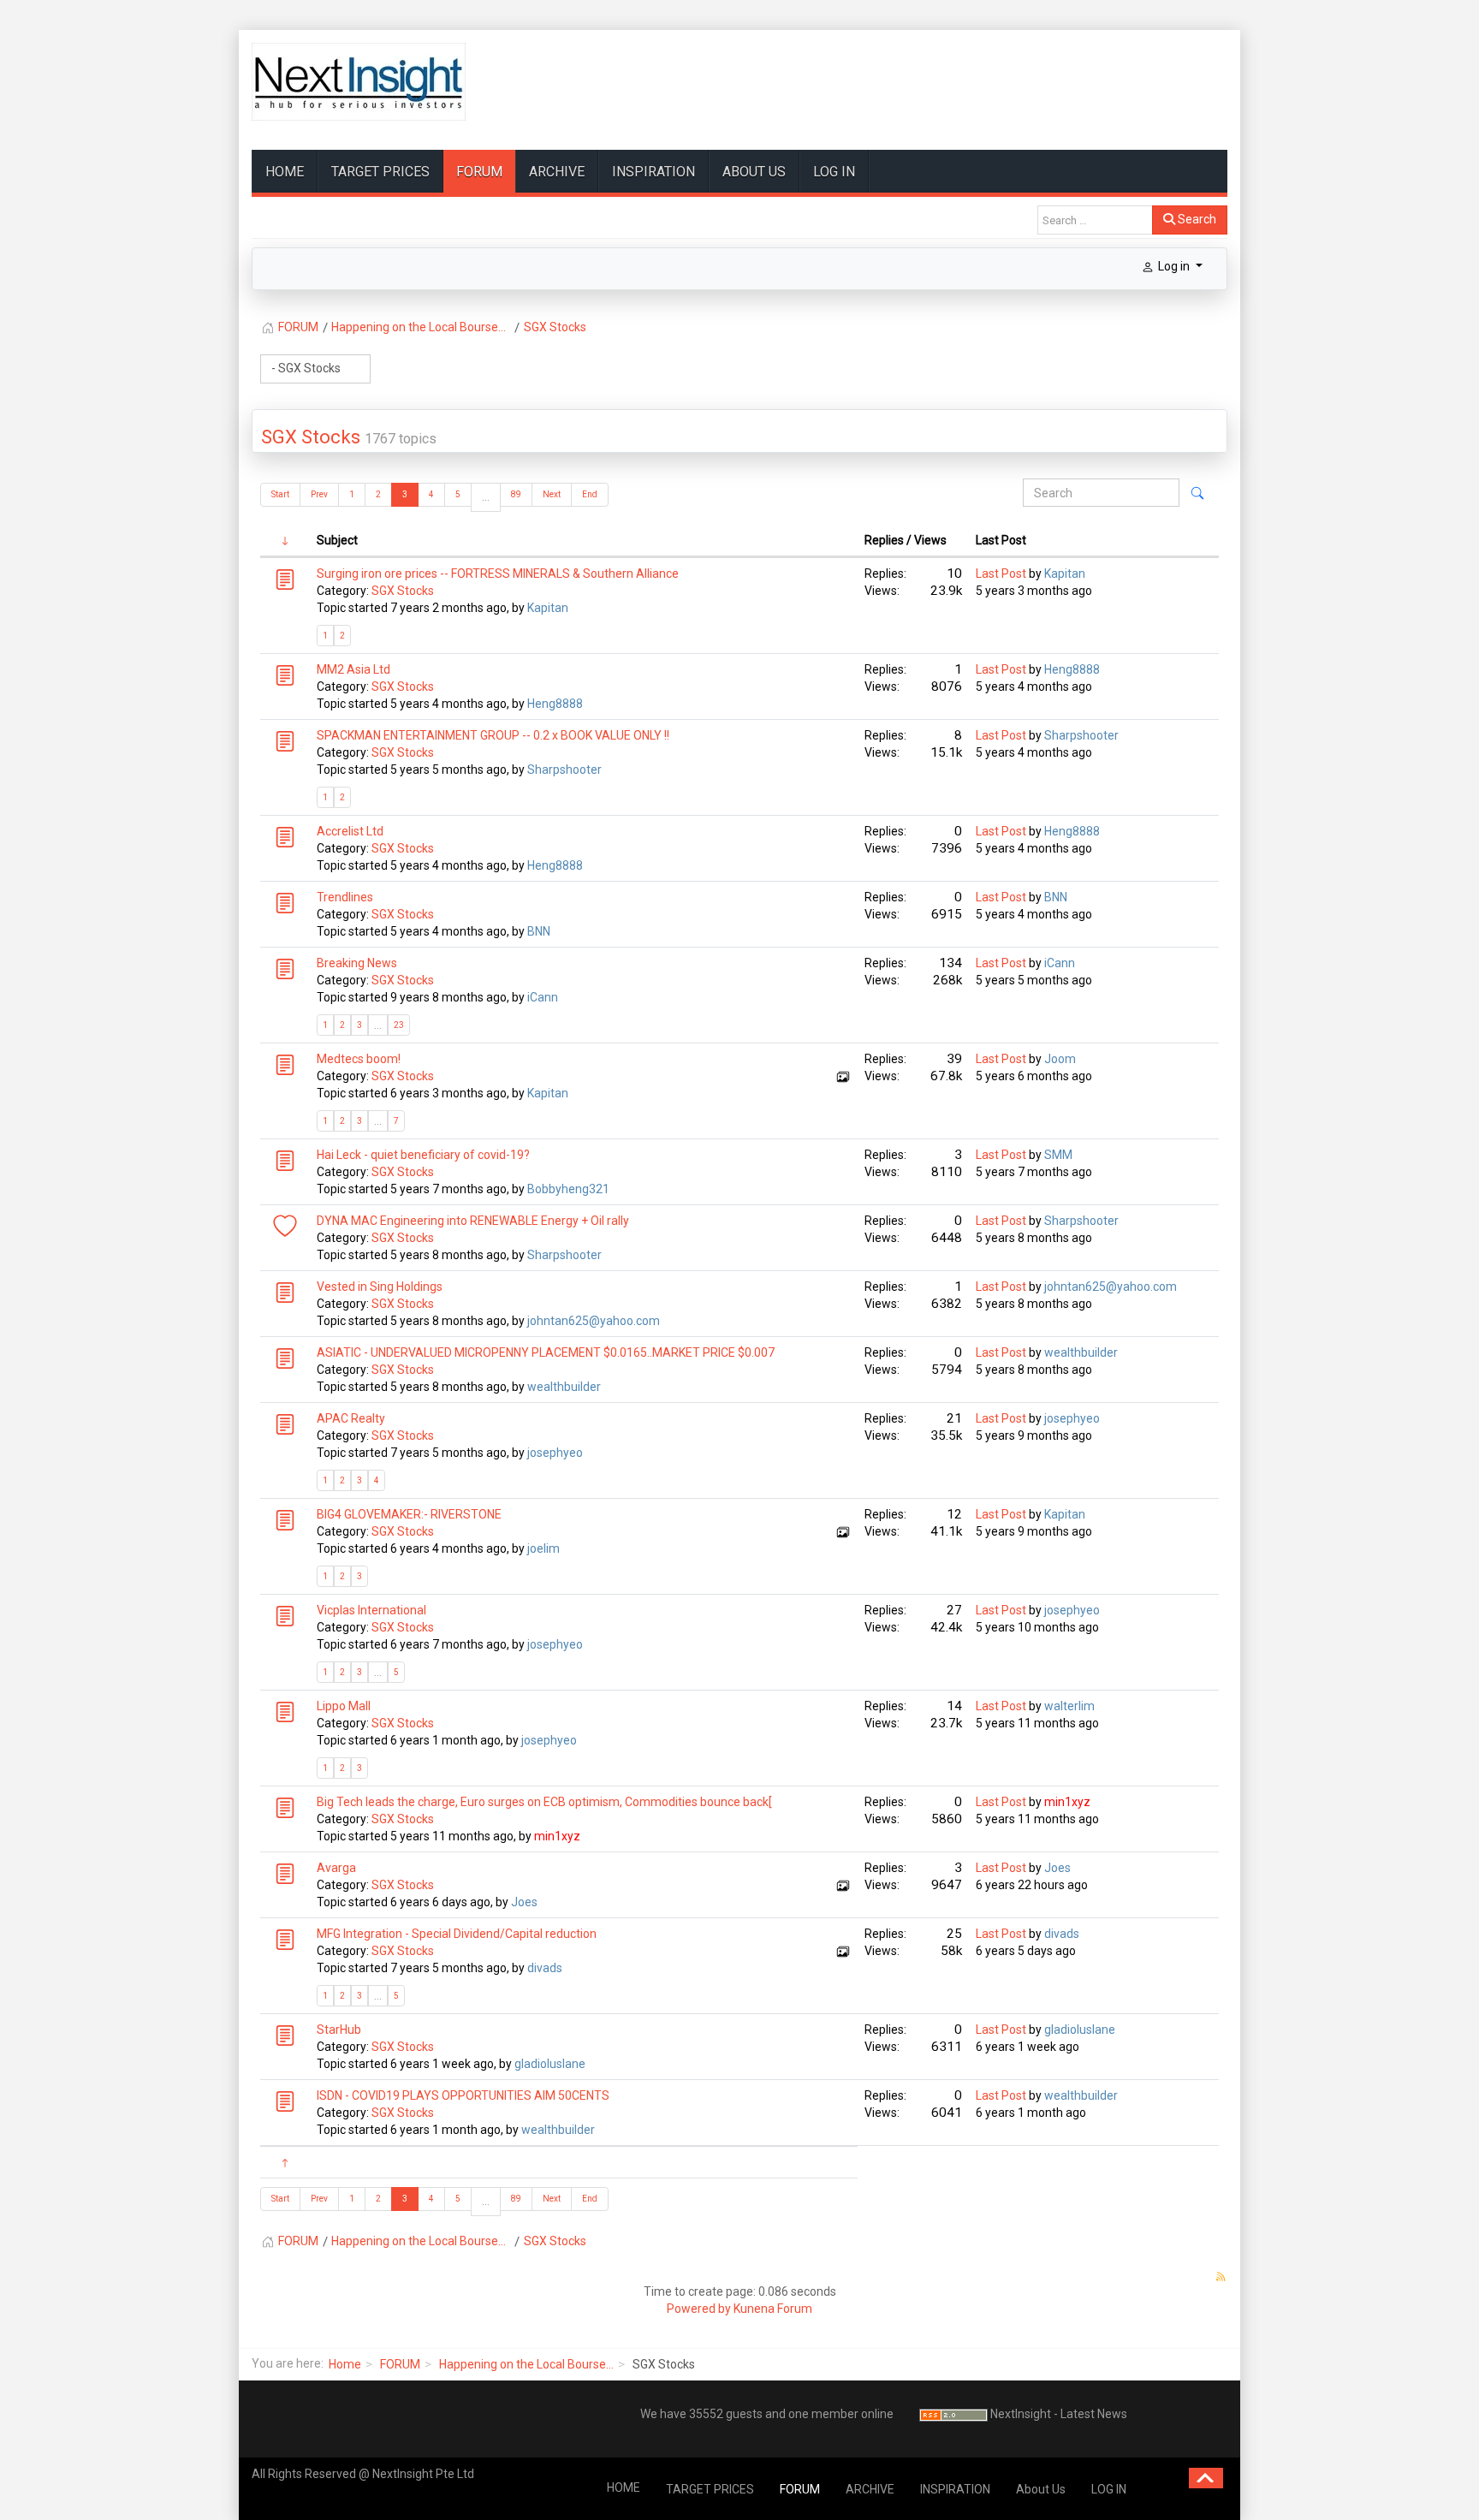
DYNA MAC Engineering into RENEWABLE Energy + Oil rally (473, 1221)
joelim (543, 1548)
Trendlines (345, 897)
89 (516, 494)
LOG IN (834, 172)
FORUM (479, 172)
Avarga (336, 1868)
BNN (539, 931)
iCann (543, 997)
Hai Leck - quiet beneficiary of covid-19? (423, 1155)
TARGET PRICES (380, 172)
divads (545, 1968)
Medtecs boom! (359, 1059)
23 (399, 1025)
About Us (754, 172)
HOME (285, 172)
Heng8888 (555, 704)
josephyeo (555, 1453)
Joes (524, 1902)
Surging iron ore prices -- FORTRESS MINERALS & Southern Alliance (498, 574)
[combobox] (1095, 220)
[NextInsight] (359, 82)
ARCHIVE (557, 172)
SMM (1058, 1155)
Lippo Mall (344, 1706)
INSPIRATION (653, 172)
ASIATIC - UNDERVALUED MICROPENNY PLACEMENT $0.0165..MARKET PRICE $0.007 (546, 1352)
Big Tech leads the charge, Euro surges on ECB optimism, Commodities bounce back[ (544, 1802)
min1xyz (557, 1836)
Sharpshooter (564, 770)
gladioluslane (550, 2064)
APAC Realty (351, 1418)
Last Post (1001, 574)
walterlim (1069, 1706)
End (590, 494)
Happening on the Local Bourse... (526, 2364)
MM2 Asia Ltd (353, 669)
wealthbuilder (564, 1387)
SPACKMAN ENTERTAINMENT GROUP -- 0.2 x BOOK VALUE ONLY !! (493, 735)
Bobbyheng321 (568, 1189)
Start (280, 494)
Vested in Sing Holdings (380, 1287)
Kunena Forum (773, 2309)
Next (552, 494)
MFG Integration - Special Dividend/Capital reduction (457, 1934)
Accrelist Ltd (350, 831)
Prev (319, 494)
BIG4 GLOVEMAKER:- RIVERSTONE (409, 1514)
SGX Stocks (311, 437)
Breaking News (357, 963)
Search (1196, 219)
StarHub (339, 2030)
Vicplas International (371, 1610)
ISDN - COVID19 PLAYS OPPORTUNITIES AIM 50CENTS (463, 2095)
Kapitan (548, 608)
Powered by (699, 2309)
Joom (1060, 1059)
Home (345, 2364)
